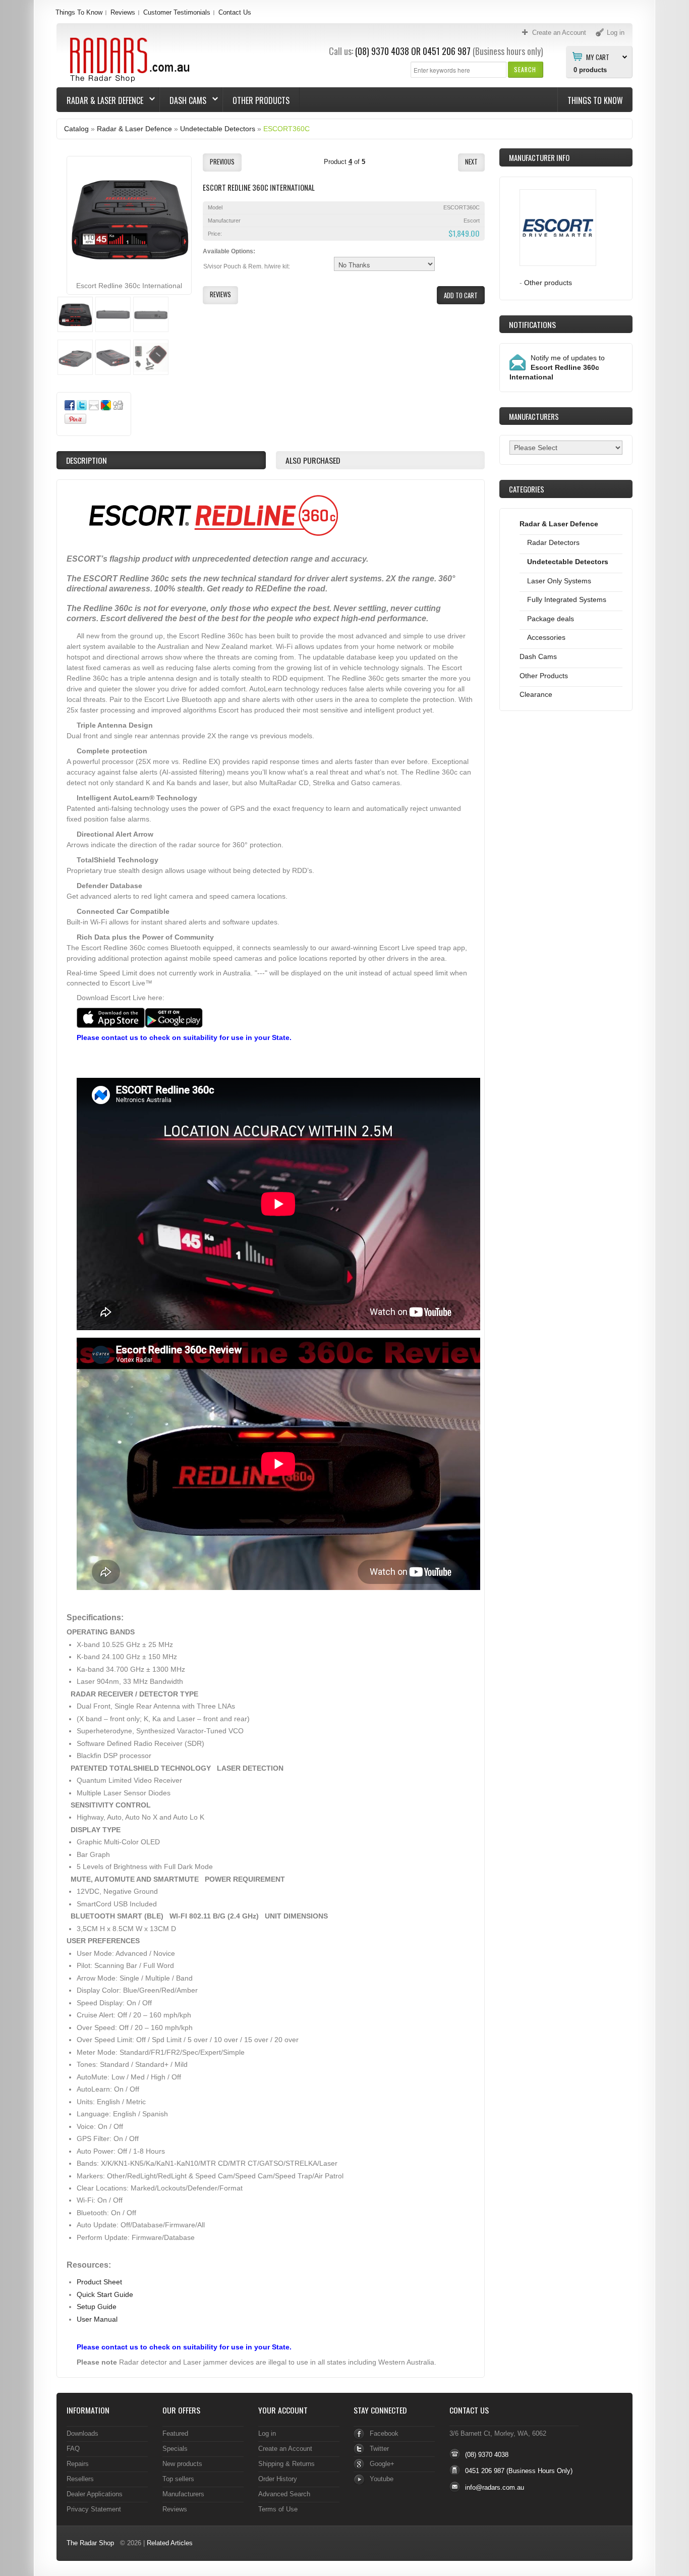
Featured (175, 2433)
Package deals (551, 619)
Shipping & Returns (286, 2464)
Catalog (76, 129)
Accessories (546, 637)
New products (182, 2464)
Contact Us (235, 12)
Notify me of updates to (557, 367)
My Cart (598, 57)
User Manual (97, 2319)
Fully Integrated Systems (567, 599)
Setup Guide (97, 2307)
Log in (267, 2433)
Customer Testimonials (177, 12)
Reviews (123, 12)
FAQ (73, 2449)
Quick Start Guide (105, 2294)
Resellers (80, 2479)
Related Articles (170, 2543)
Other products (548, 283)
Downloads (82, 2433)
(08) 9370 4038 (382, 51)
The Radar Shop (90, 2543)
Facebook (384, 2433)
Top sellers (178, 2479)
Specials (175, 2449)
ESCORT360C (286, 129)
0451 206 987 (447, 51)
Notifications (532, 324)
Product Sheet (99, 2282)
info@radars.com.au (495, 2487)
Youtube (382, 2479)
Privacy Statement (94, 2509)
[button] (525, 69)
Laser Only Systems (559, 581)
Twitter (379, 2449)
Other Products (261, 100)
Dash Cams (183, 100)
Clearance (536, 694)
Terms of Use (278, 2509)
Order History (278, 2479)
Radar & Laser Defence (100, 100)
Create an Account (285, 2449)
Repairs (78, 2464)
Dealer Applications (95, 2494)
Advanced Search (284, 2494)
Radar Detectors (553, 542)
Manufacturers (183, 2494)
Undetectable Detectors (218, 129)
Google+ (382, 2464)
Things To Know (79, 12)
